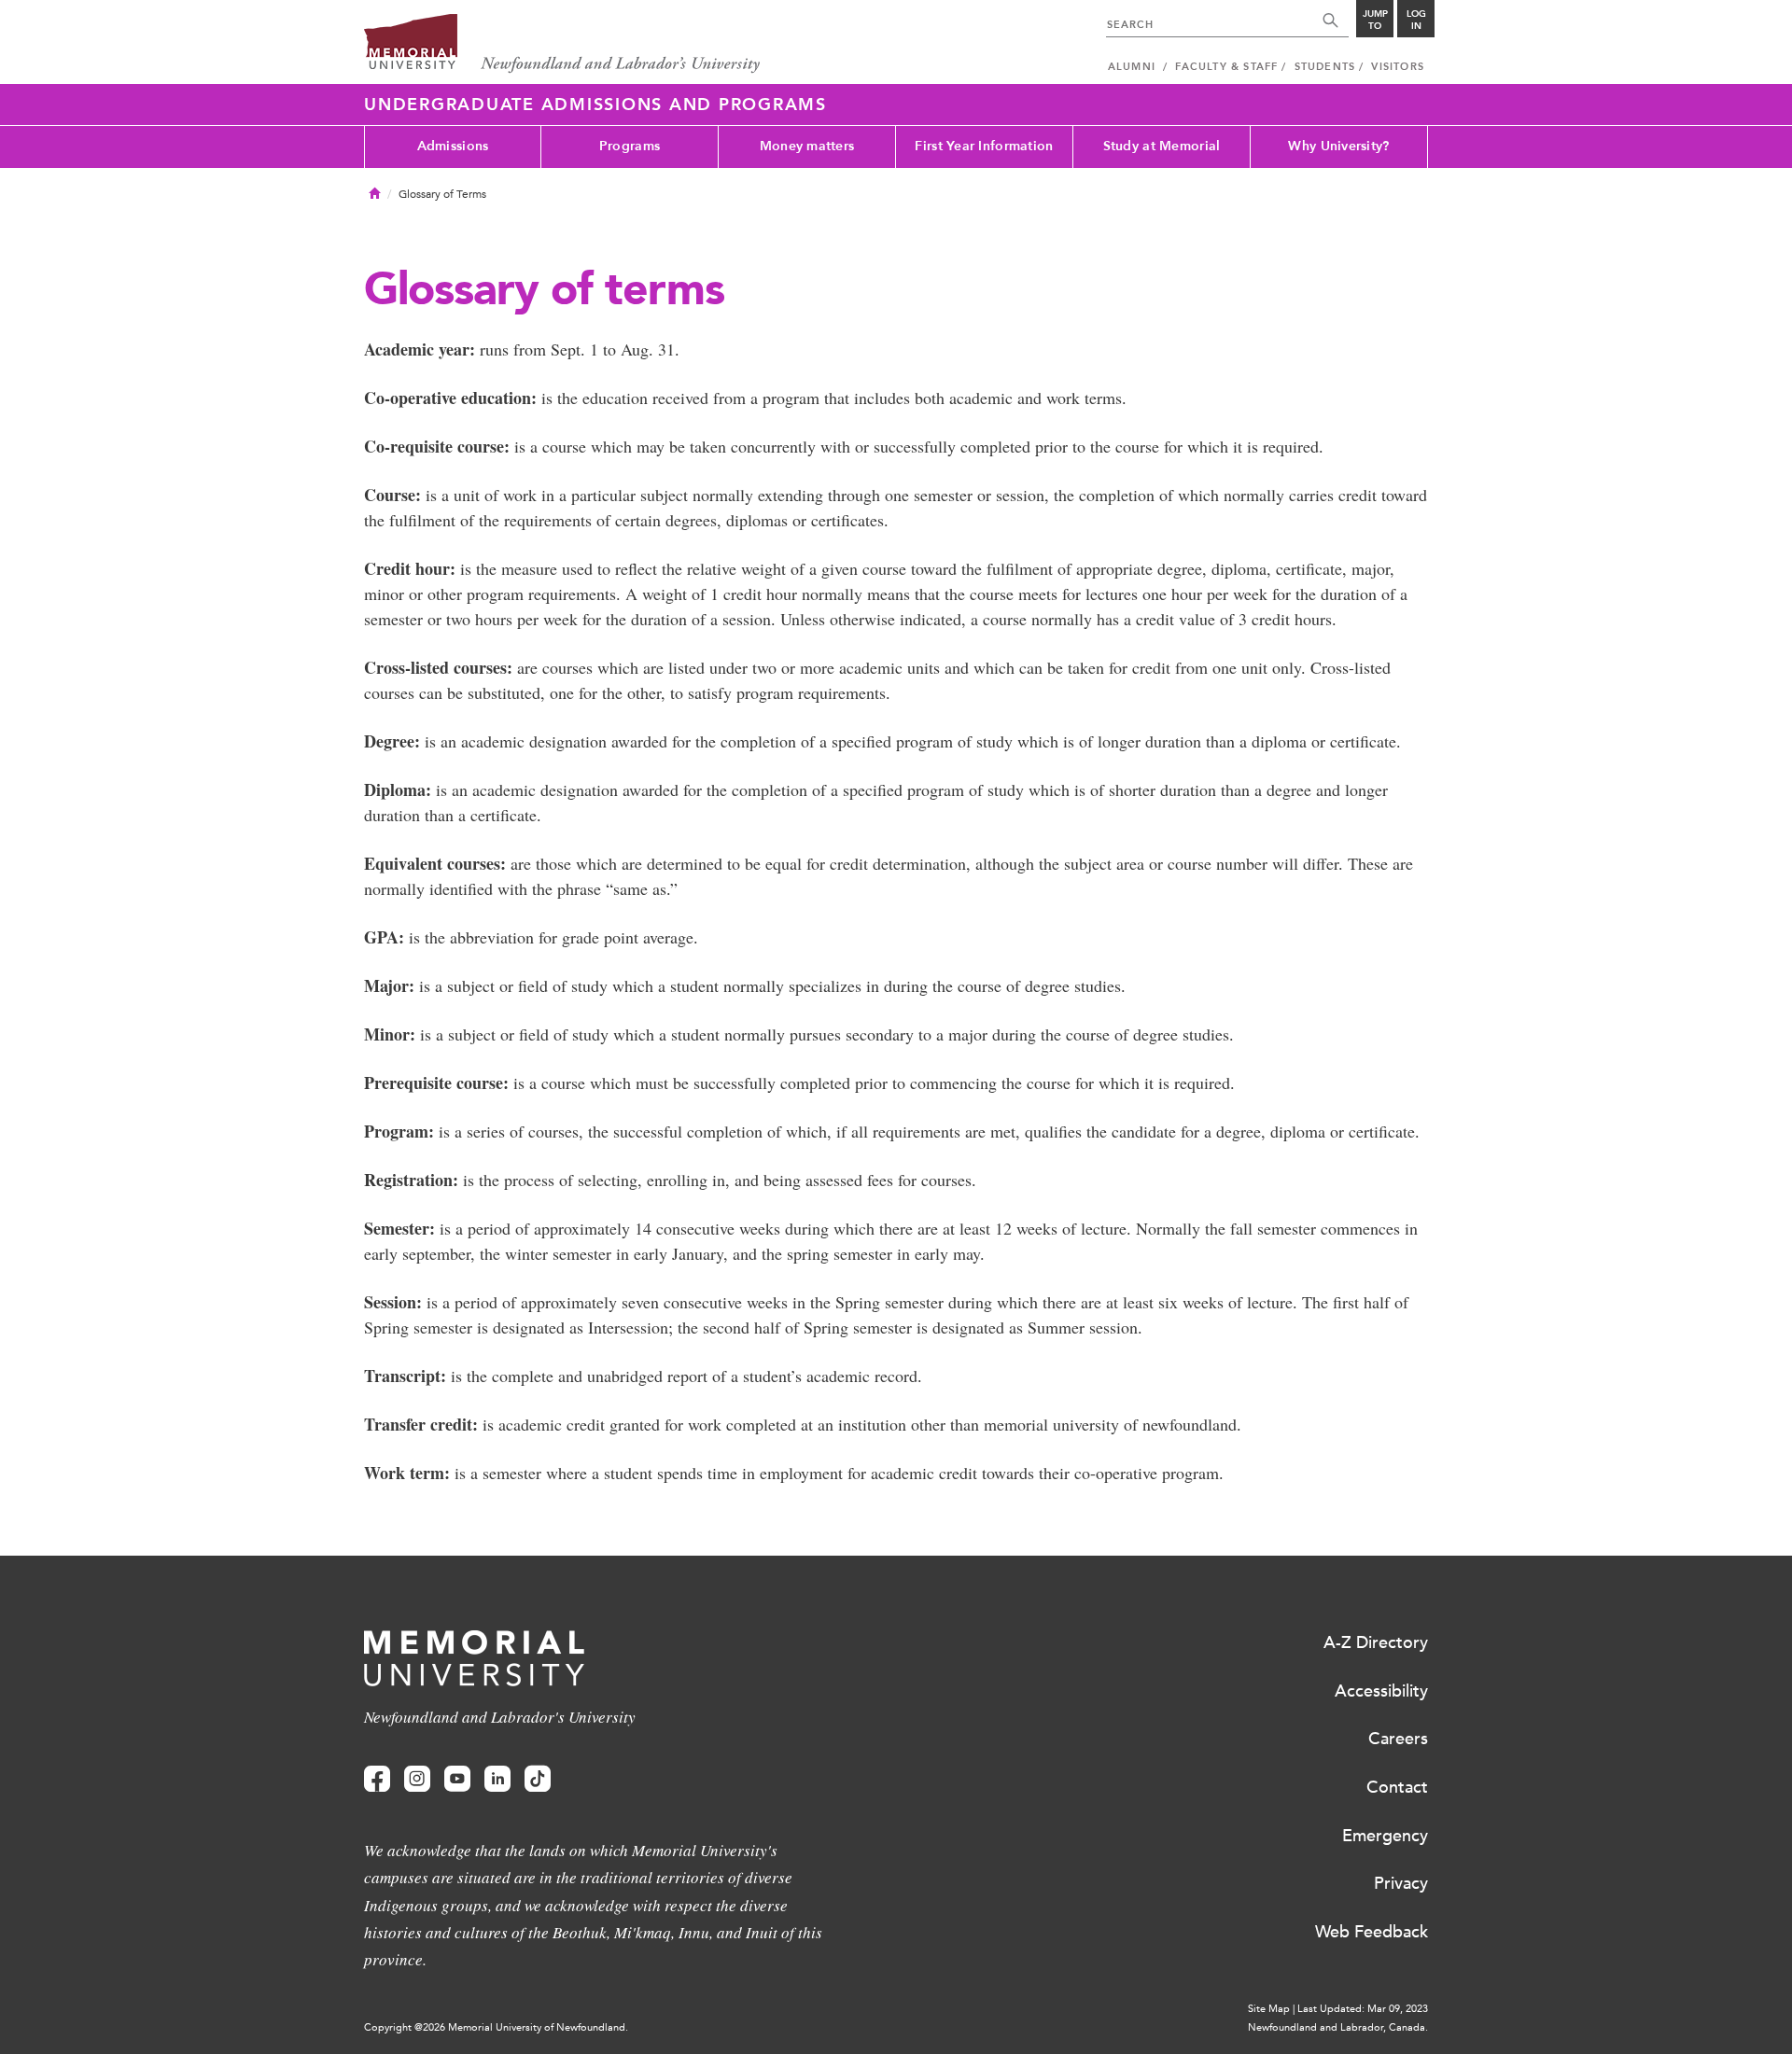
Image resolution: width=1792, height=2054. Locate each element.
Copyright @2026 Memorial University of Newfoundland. (496, 2027)
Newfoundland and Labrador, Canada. (1338, 2027)
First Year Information (984, 146)
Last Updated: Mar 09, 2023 (1363, 2009)
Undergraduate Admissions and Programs (595, 105)
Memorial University (562, 44)
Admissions (453, 146)
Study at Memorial (1162, 146)
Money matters (807, 146)
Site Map (1269, 2009)
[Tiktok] (538, 1779)
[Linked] (497, 1779)
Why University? (1338, 146)
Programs (630, 146)
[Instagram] (417, 1779)
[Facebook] (377, 1779)
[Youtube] (457, 1779)
